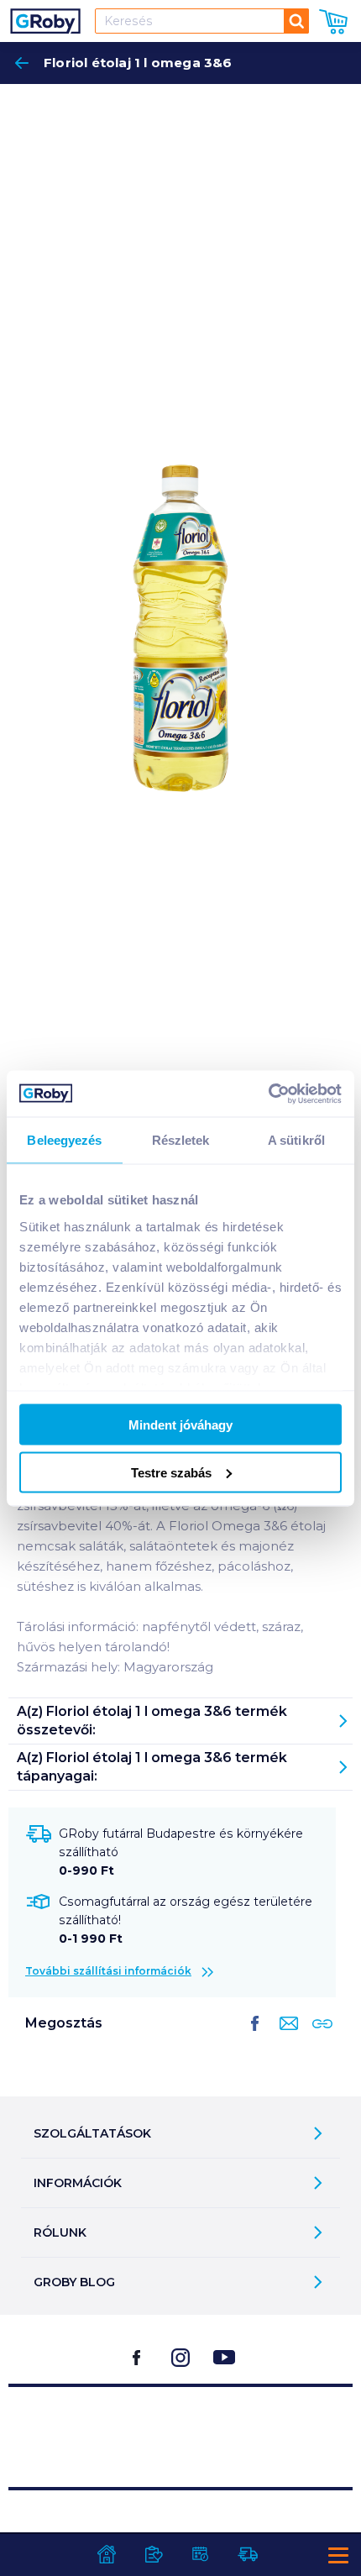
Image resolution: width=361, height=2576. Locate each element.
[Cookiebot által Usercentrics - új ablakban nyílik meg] (268, 1094)
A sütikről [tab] (296, 1140)
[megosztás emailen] (285, 2037)
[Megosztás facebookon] (255, 2037)
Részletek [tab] (181, 1140)
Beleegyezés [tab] (64, 1140)
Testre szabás (171, 1472)
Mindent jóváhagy (180, 1425)
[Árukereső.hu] (180, 2429)
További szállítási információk (108, 1971)
